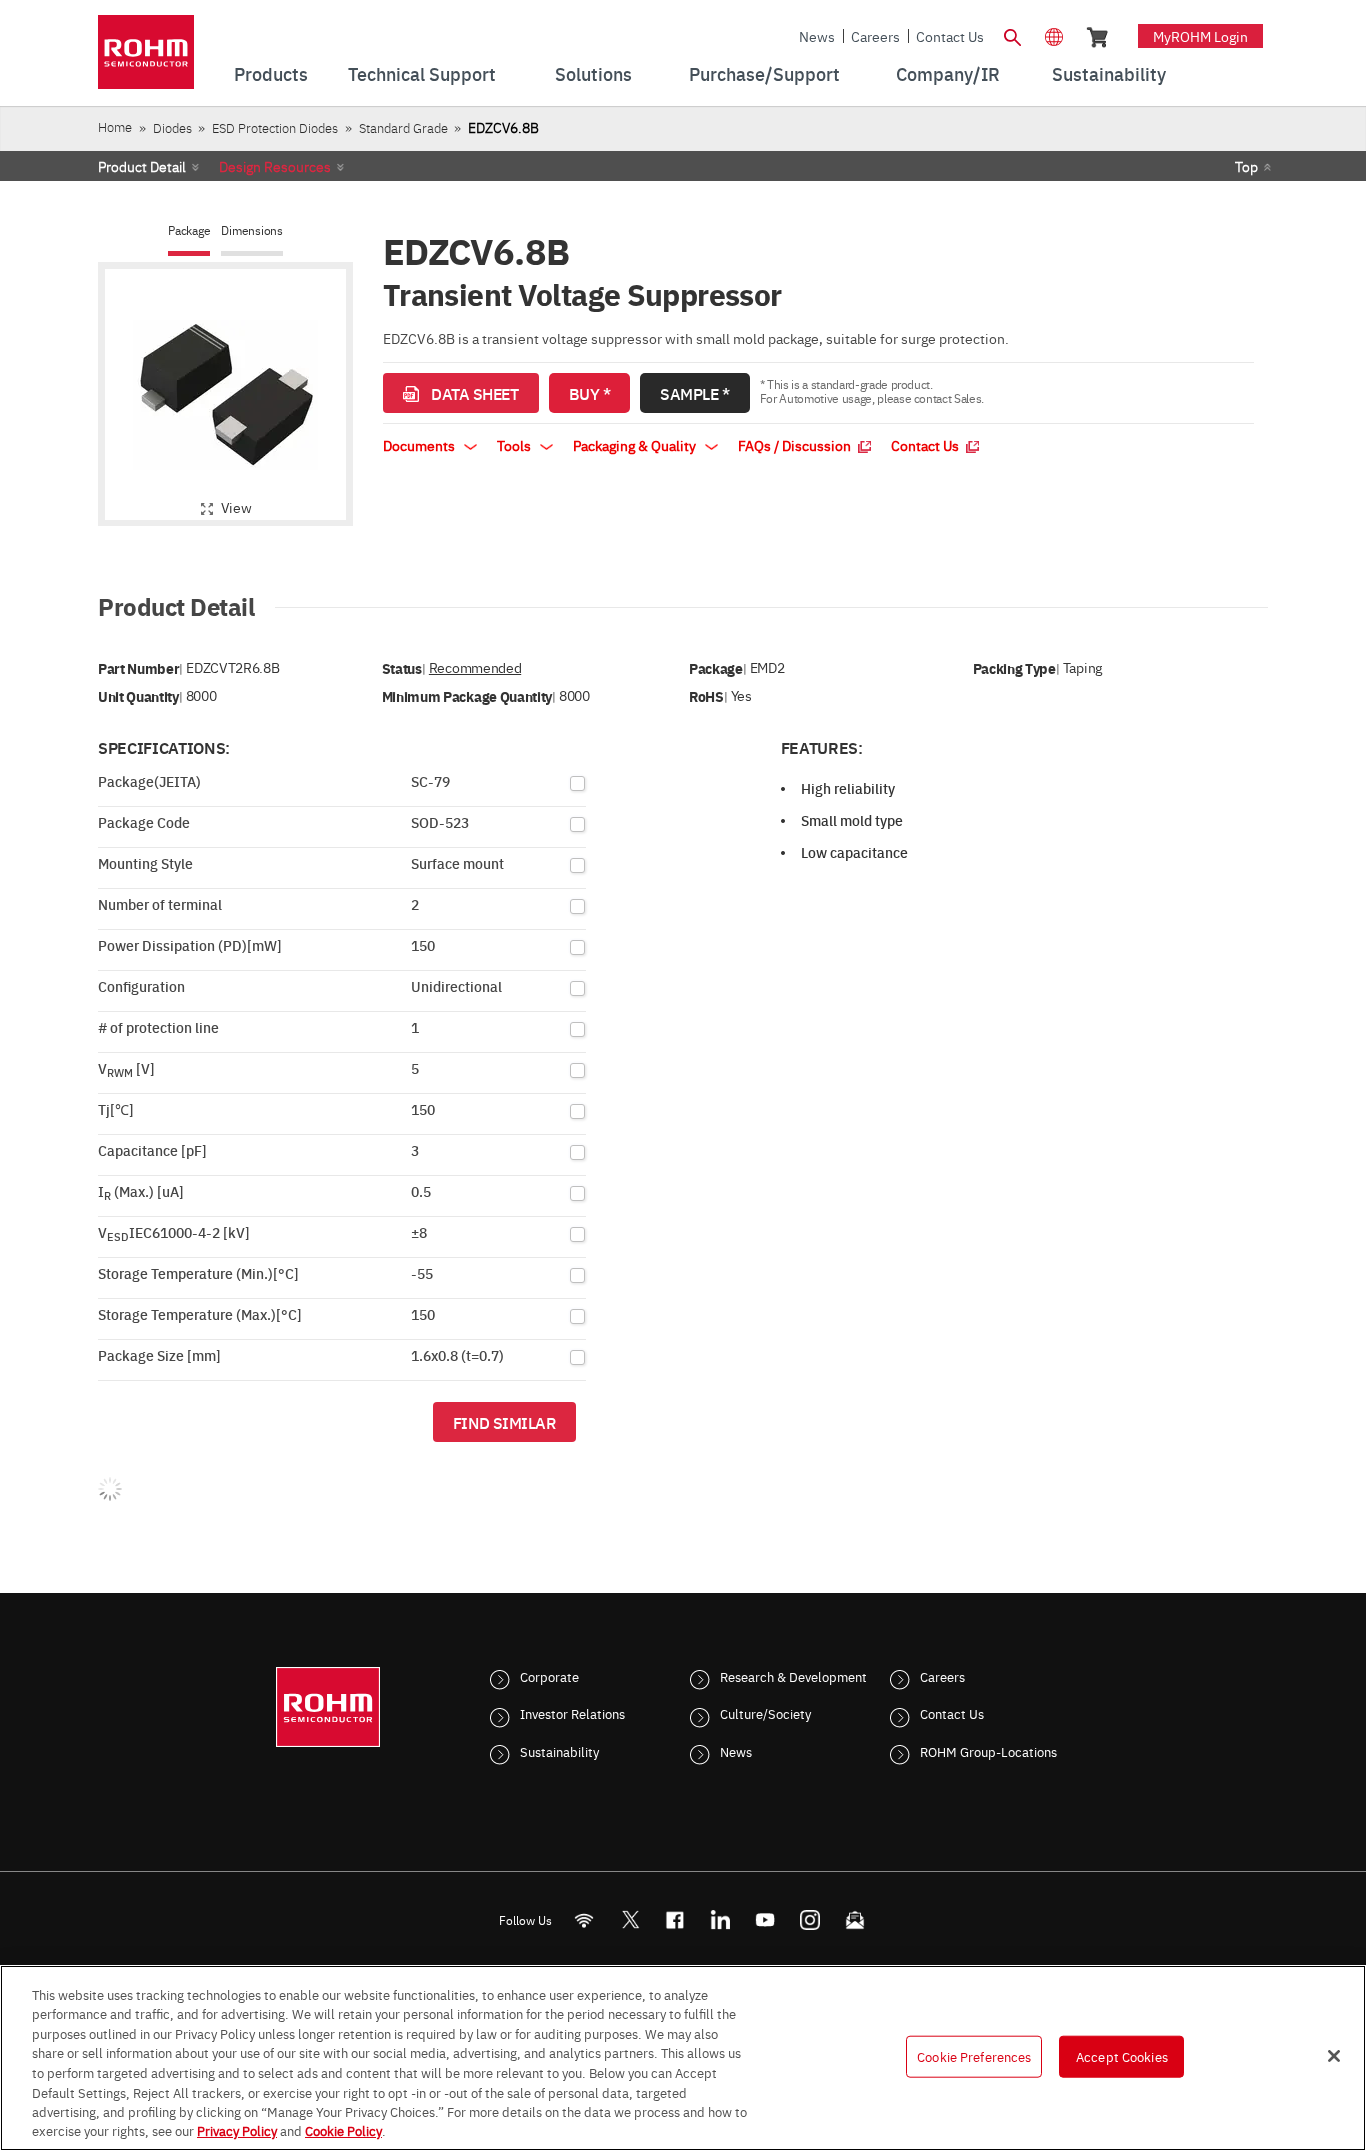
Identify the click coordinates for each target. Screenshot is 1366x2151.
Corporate (549, 1676)
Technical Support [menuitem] (422, 73)
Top (1246, 166)
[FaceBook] (675, 1919)
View (236, 507)
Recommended (475, 667)
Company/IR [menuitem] (948, 73)
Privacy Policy (237, 2130)
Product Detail (142, 166)
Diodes (172, 127)
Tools (515, 445)
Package (189, 230)
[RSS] (584, 1919)
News (817, 36)
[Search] (1012, 35)
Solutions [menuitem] (593, 73)
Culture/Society (765, 1713)
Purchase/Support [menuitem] (764, 73)
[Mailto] (855, 1919)
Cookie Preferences (974, 2056)
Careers (875, 36)
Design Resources (275, 166)
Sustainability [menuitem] (1109, 73)
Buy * (590, 393)
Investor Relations (572, 1713)
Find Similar (504, 1422)
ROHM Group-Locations (988, 1751)
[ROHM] (146, 58)
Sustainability (559, 1751)
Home (115, 126)
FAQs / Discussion (796, 445)
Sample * (694, 393)
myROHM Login (1200, 36)
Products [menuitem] (271, 73)
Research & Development (793, 1676)
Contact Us (950, 36)
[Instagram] (810, 1919)
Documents (420, 445)
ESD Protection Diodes (275, 127)
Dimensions (252, 230)
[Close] (1334, 2056)
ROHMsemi (630, 1919)
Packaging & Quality (636, 445)
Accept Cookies (1122, 2056)
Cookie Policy (343, 2130)
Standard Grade (403, 127)
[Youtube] (765, 1919)
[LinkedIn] (720, 1919)
